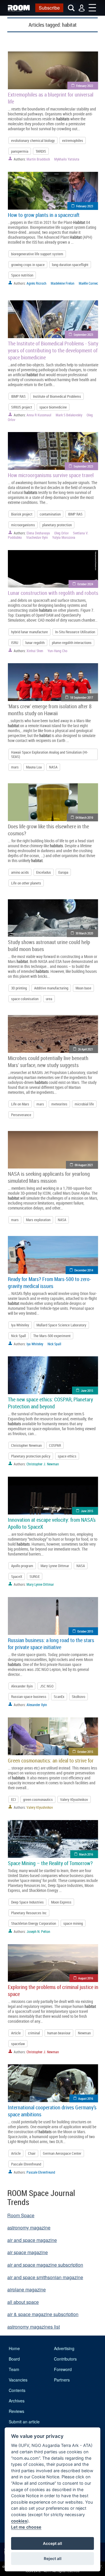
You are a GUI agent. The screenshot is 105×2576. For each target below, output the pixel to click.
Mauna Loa (34, 767)
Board (14, 2359)
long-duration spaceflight (70, 265)
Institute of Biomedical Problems (57, 396)
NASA (53, 767)
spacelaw (18, 2044)
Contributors (65, 2359)
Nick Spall (19, 1336)
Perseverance (21, 1115)
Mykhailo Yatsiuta (67, 159)
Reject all (53, 2559)
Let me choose (26, 2527)
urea (49, 999)
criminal (34, 2033)
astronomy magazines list (34, 2327)
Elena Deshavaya (38, 533)
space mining (73, 1923)
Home (14, 2348)
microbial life (84, 1104)
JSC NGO (47, 1686)
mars (15, 767)
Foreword (63, 2369)
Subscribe (49, 8)
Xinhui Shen (35, 651)
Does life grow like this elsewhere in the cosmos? (48, 830)
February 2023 (85, 206)
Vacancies (18, 2380)
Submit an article (24, 2422)
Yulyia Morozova (64, 537)
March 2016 (86, 1854)
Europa (63, 872)
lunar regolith (35, 643)
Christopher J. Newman (43, 1464)
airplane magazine (27, 2289)
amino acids (20, 872)
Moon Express (61, 1902)
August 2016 (86, 1978)
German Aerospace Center (62, 2153)
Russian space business (29, 1696)
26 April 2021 (85, 1049)
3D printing (19, 988)
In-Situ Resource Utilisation (75, 632)
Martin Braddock (38, 159)
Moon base (83, 988)
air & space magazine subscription (43, 2314)
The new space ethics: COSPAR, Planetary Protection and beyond (50, 1403)
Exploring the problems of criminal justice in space (53, 1990)
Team (14, 2369)
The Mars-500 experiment (52, 1336)
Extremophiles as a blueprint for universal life (51, 98)
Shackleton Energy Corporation (34, 1923)
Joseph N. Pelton (38, 1931)
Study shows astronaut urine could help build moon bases (49, 946)
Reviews (16, 2411)
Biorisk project (22, 514)
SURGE (35, 1576)
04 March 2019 (84, 817)
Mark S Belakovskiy (69, 415)
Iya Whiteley (20, 1325)
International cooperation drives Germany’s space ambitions (52, 2111)
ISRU (15, 643)
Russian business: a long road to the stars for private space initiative (51, 1644)
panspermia (20, 151)
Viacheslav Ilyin (37, 537)
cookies (19, 2521)
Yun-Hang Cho (57, 651)
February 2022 (85, 86)
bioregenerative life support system (37, 254)
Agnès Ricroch (36, 283)
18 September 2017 (82, 697)
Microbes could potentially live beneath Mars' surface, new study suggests (48, 1062)
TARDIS (41, 151)
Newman (84, 2033)
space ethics (67, 1456)
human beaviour (59, 2033)
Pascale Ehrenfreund (26, 2164)
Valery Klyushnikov (74, 1799)
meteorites (59, 1104)
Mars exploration (38, 1220)
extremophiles (73, 140)
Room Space (21, 2215)
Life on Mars (20, 1104)
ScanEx (59, 1696)
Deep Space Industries (27, 1902)
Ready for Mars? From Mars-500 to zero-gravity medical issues (49, 1282)
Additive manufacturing (51, 988)
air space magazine (28, 2252)
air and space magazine (32, 2240)
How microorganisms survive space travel (51, 475)
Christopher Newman (26, 1445)
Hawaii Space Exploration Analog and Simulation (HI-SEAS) (50, 754)
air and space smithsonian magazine (45, 2277)
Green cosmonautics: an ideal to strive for (51, 1760)
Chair (32, 2153)
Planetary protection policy (31, 1456)
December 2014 (84, 1270)
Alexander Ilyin (22, 1686)
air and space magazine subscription (45, 2265)
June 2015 (87, 1390)
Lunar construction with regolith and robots (53, 593)
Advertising (64, 2348)
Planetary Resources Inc (29, 1913)
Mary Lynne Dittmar (55, 1566)
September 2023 (83, 335)
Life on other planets (26, 883)
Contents (17, 2390)
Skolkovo (78, 1696)
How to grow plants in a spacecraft (44, 215)
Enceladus (44, 872)
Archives (17, 2401)
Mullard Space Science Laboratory (61, 1325)
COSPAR (55, 1445)
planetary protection (57, 525)
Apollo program (22, 1566)
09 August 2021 (84, 1165)
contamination (50, 514)
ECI (13, 1799)
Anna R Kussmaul (39, 415)
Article (16, 2033)
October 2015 (85, 1631)
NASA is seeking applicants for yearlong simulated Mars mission (49, 1177)
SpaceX (17, 1576)
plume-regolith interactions (72, 643)
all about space (23, 2302)
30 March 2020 (84, 933)
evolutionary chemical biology (33, 140)
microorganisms (23, 525)
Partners (62, 2380)
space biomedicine (53, 407)
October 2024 (85, 584)
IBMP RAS (18, 396)
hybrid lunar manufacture (29, 632)
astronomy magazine (29, 2228)
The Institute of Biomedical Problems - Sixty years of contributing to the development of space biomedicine (53, 350)
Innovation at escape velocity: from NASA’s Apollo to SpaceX (52, 1523)
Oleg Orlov (61, 533)
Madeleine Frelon (63, 283)
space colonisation (25, 999)
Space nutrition (22, 275)
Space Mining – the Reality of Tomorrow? (50, 1863)
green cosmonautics (38, 1799)
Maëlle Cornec (88, 283)
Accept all (52, 2543)
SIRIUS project (22, 407)
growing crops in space (28, 265)
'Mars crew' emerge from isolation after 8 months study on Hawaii (50, 710)
